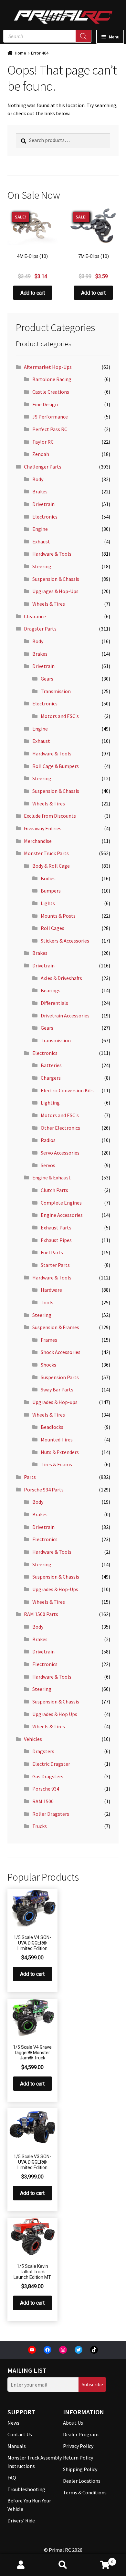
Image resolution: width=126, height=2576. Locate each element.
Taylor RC (43, 442)
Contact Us (20, 2434)
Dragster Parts (40, 629)
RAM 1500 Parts (41, 1614)
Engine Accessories (62, 1215)
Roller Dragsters (51, 1814)
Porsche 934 (46, 1789)
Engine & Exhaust (52, 1177)
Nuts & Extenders (60, 1452)
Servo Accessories (60, 1153)
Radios (48, 1140)
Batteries (51, 1065)
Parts (30, 1477)
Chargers (51, 1078)
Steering (42, 566)
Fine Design (45, 404)
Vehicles (33, 1739)
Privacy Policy (78, 2446)
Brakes (40, 491)
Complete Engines (61, 1203)
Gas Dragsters (48, 1776)
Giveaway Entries (43, 828)
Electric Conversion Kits (67, 1090)
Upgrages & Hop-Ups (55, 591)
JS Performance (50, 417)
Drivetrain (43, 504)
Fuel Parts (52, 1252)
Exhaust (41, 541)
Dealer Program (81, 2434)
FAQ (12, 2478)
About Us (73, 2423)
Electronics (45, 517)
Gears (47, 679)
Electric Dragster (51, 1764)
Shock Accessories (61, 1352)
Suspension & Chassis (56, 579)
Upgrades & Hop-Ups (55, 1589)
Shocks (48, 1365)
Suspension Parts (60, 1377)
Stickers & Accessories (65, 941)
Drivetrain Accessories (65, 1015)
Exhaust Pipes (56, 1240)
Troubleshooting (26, 2489)
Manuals (17, 2446)
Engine (40, 529)
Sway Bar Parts (57, 1389)
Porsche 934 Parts (44, 1490)
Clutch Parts (54, 1190)
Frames (49, 1340)
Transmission (56, 691)
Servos (48, 1165)
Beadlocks (52, 1427)
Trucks (40, 1826)
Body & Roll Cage (51, 866)
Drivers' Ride (21, 2520)
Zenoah (41, 454)
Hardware (51, 1290)
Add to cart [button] (33, 293)
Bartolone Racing (52, 379)
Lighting (50, 1103)
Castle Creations (51, 392)
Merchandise (38, 841)
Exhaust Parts (56, 1227)
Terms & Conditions (85, 2492)
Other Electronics (60, 1128)
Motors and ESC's (60, 716)
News (13, 2423)
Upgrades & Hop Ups (55, 1714)
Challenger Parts (43, 467)
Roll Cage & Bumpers (56, 766)
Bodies (48, 878)
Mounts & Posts (58, 916)
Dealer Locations (82, 2481)
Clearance (35, 616)
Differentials (54, 1003)
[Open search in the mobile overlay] (47, 36)
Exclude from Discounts (50, 816)
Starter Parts (55, 1265)
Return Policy (78, 2458)
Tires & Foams (56, 1464)
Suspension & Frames (56, 1327)
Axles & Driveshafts (61, 978)
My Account (21, 2565)
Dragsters (43, 1751)
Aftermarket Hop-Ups (48, 367)
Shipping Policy (80, 2469)
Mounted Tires (57, 1440)
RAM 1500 (43, 1801)
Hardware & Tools (52, 554)
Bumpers (51, 891)
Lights (48, 903)
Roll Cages (52, 928)
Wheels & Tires (49, 604)
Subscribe (92, 2384)
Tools (47, 1302)
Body (38, 479)
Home (21, 53)
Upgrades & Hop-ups (55, 1402)
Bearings (51, 990)
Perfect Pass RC (50, 429)
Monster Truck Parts (46, 853)
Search (63, 2565)
